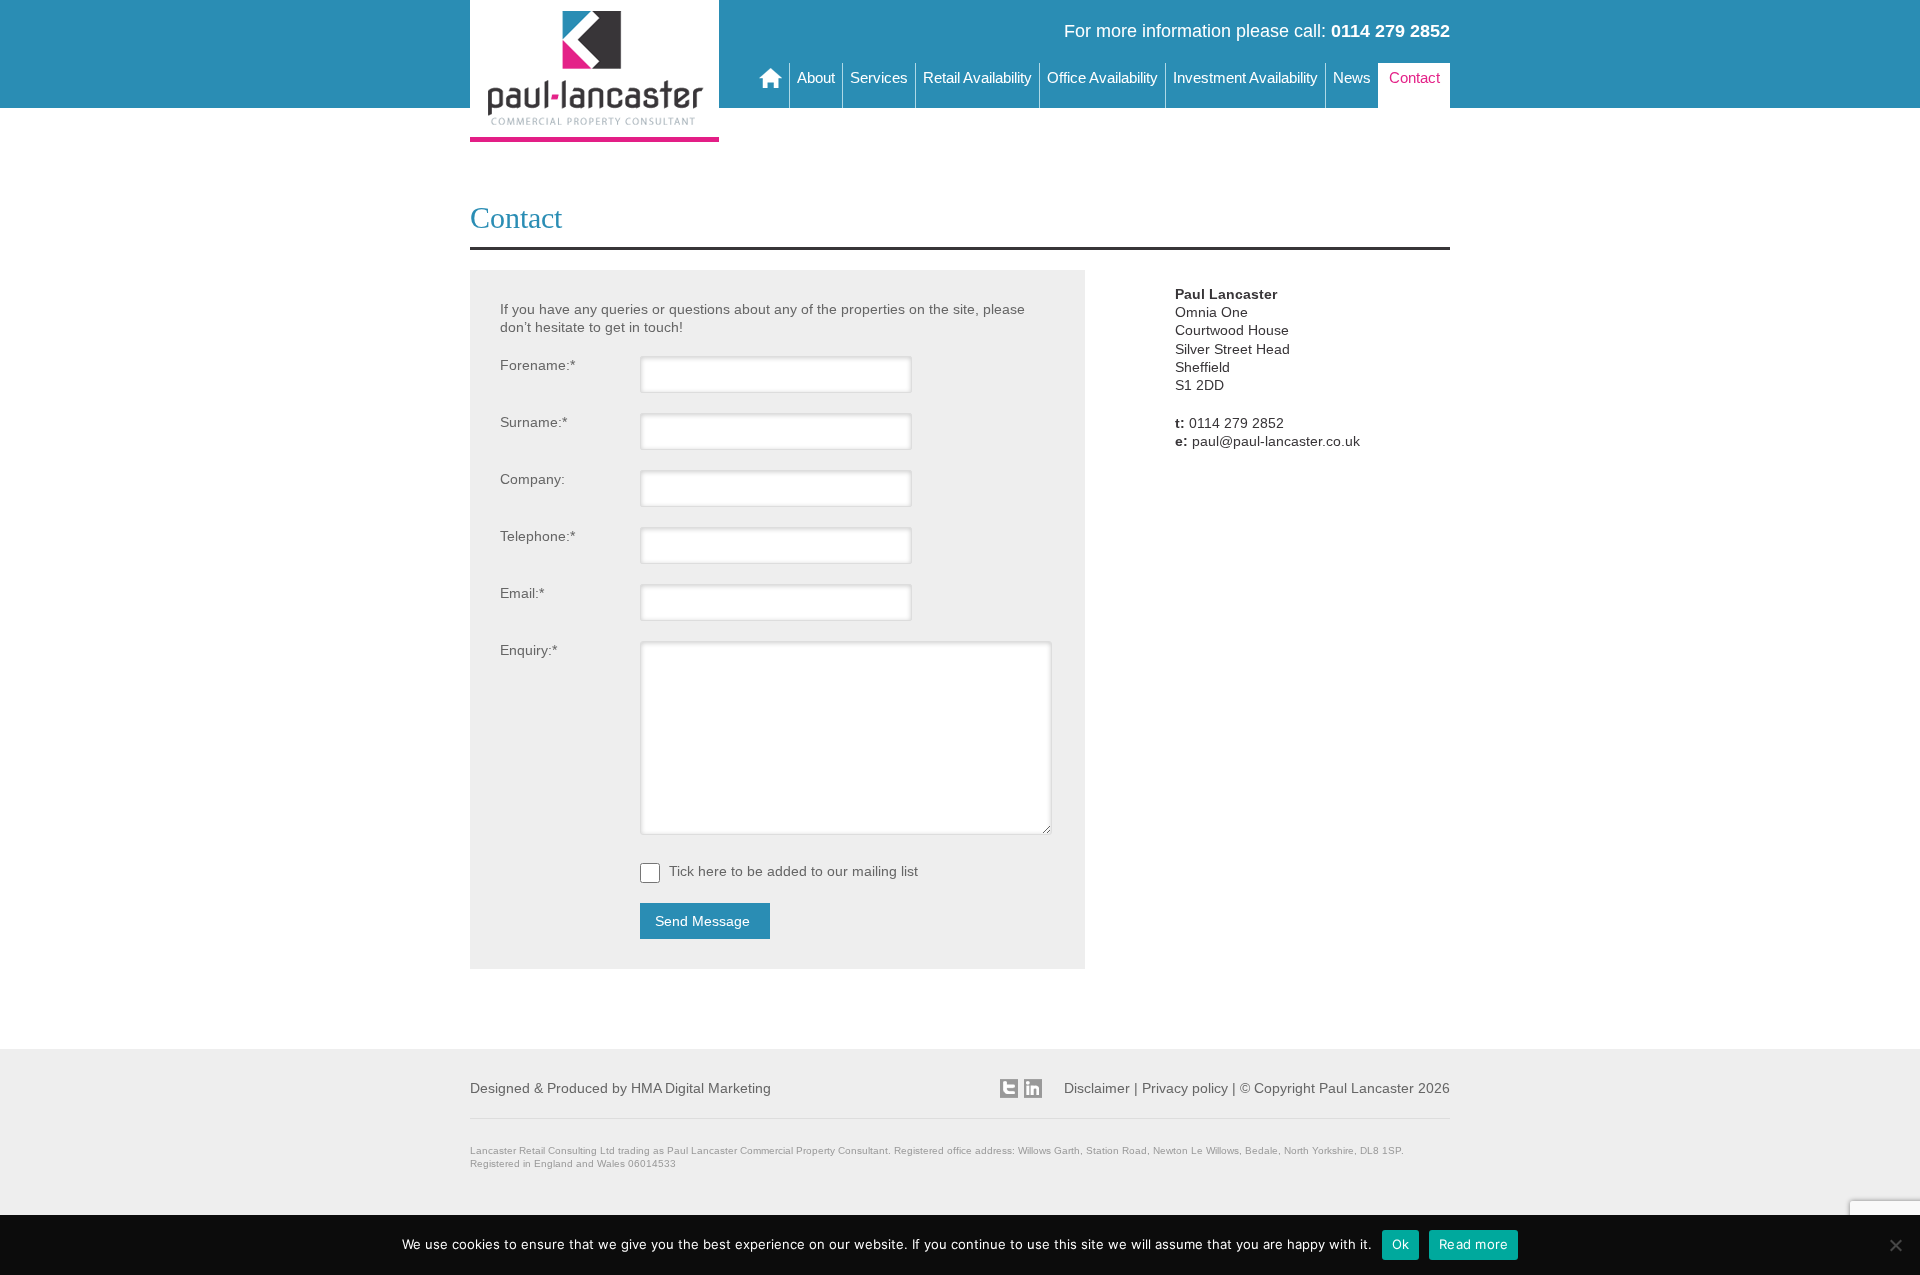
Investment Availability (1245, 77)
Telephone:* (537, 536)
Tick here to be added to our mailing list (793, 872)
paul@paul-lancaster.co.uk (1276, 441)
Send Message (702, 921)
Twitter (1009, 1088)
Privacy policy (1185, 1088)
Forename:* (537, 365)
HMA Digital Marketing (701, 1088)
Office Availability (1102, 77)
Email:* (522, 593)
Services (879, 77)
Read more (1473, 1244)
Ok (1401, 1244)
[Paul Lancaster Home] (594, 137)
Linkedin (1033, 1088)
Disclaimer (1097, 1088)
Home (770, 85)
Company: (532, 479)
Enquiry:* (528, 650)
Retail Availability (977, 77)
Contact (1414, 77)
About (816, 77)
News (1352, 77)
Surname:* (533, 422)
